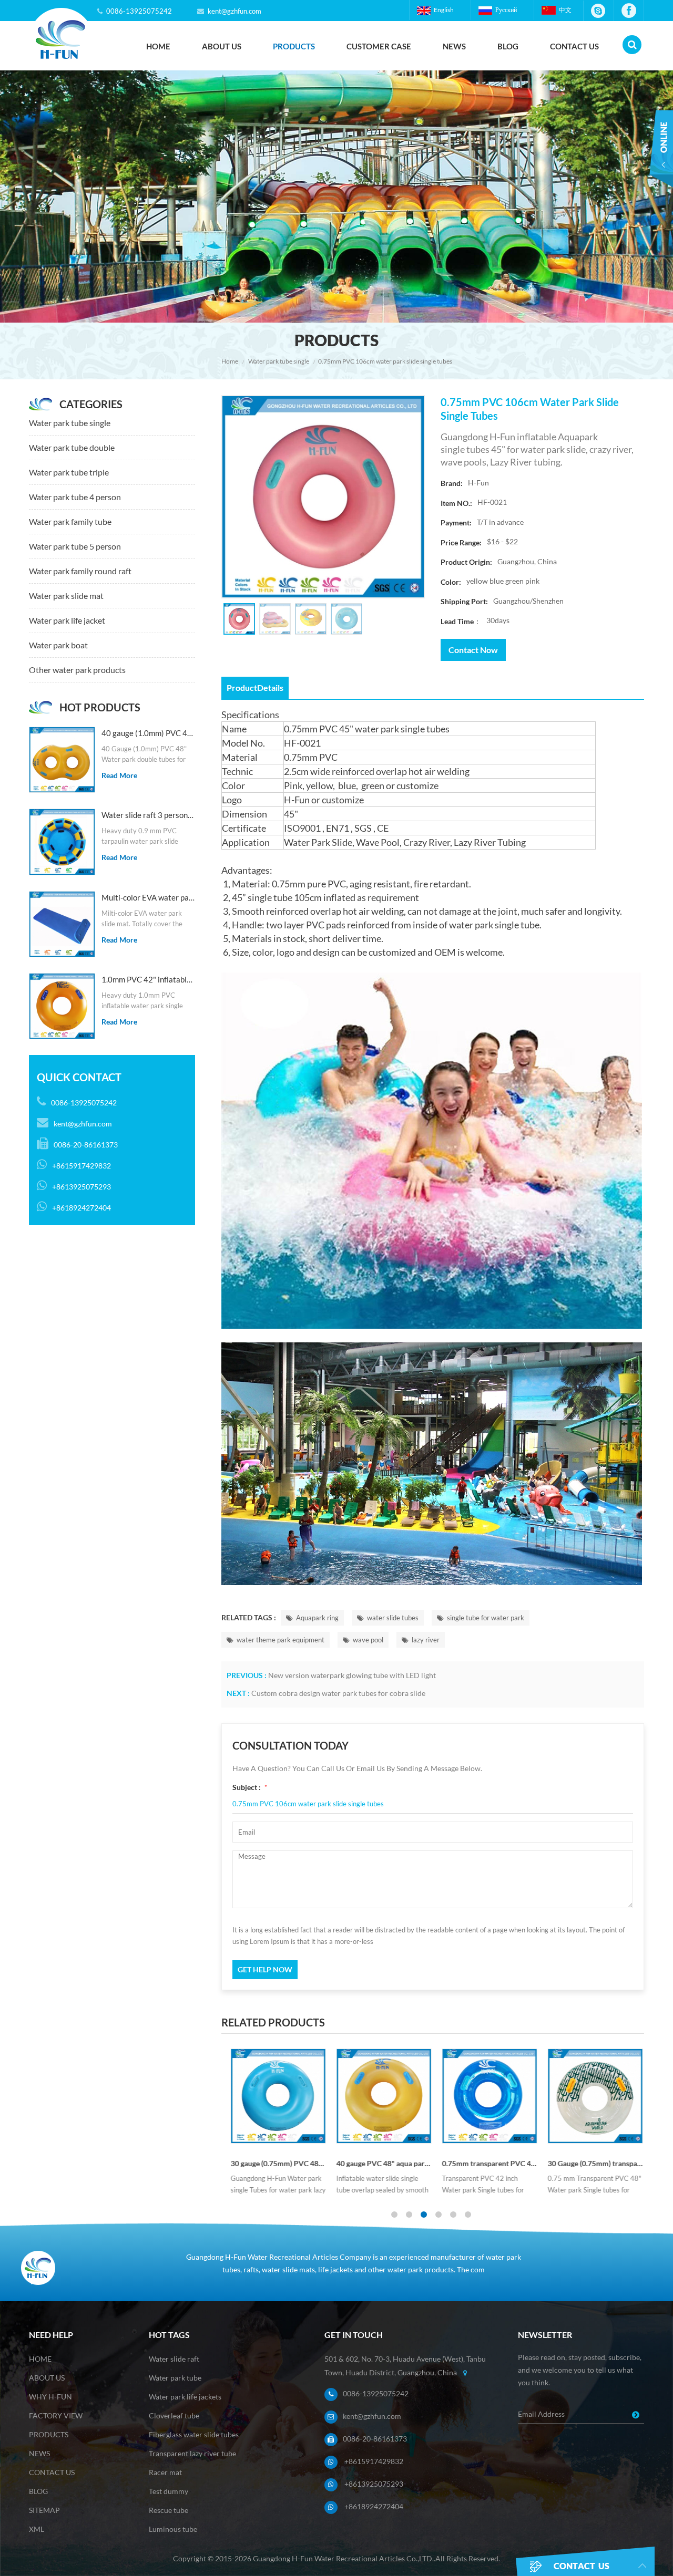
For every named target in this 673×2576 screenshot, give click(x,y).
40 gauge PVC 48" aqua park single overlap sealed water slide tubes (380, 2163)
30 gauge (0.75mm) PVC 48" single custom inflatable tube (274, 2163)
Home (158, 46)
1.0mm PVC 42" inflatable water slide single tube (148, 979)
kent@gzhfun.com (234, 11)
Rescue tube (169, 2510)
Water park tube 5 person (75, 546)
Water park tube (175, 2378)
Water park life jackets (185, 2397)
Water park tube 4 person (75, 497)
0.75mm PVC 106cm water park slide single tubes (308, 1804)
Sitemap (44, 2510)
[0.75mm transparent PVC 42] (486, 2096)
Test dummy (169, 2491)
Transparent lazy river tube (192, 2453)
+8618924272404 (374, 2506)
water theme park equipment (281, 1640)
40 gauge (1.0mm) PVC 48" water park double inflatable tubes (148, 733)
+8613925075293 (374, 2484)
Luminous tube (173, 2529)
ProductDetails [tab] (255, 687)
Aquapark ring (317, 1618)
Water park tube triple (69, 472)
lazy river (426, 1640)
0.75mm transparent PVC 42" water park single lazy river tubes (486, 2163)
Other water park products (77, 670)
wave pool (368, 1640)
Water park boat (58, 645)
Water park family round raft (80, 571)
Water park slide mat (66, 596)
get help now (265, 1969)
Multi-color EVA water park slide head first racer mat (148, 897)
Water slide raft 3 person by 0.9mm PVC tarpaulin (148, 815)
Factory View (56, 2415)
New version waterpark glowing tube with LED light (352, 1675)
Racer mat (165, 2472)
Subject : (250, 1787)
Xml (37, 2529)
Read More (119, 775)
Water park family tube (70, 521)
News (454, 46)
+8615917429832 (374, 2461)
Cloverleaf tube (174, 2415)
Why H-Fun (50, 2397)
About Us (222, 46)
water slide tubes (393, 1618)
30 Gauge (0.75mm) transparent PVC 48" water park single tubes (591, 2163)
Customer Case (379, 46)
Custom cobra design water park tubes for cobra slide (338, 1693)
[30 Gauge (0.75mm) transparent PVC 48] (591, 2096)
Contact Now (473, 650)
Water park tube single (279, 361)
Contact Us (574, 46)
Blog (508, 46)
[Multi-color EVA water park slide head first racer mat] (62, 924)
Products (294, 46)
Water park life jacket (67, 620)
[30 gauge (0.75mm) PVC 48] (274, 2096)
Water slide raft (174, 2359)
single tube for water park (486, 1618)
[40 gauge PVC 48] (380, 2096)
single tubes (425, 729)
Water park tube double (72, 447)
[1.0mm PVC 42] (62, 1006)
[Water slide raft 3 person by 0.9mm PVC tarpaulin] (62, 842)
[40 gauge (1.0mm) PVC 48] (62, 760)
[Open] (661, 157)
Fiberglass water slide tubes (194, 2434)
